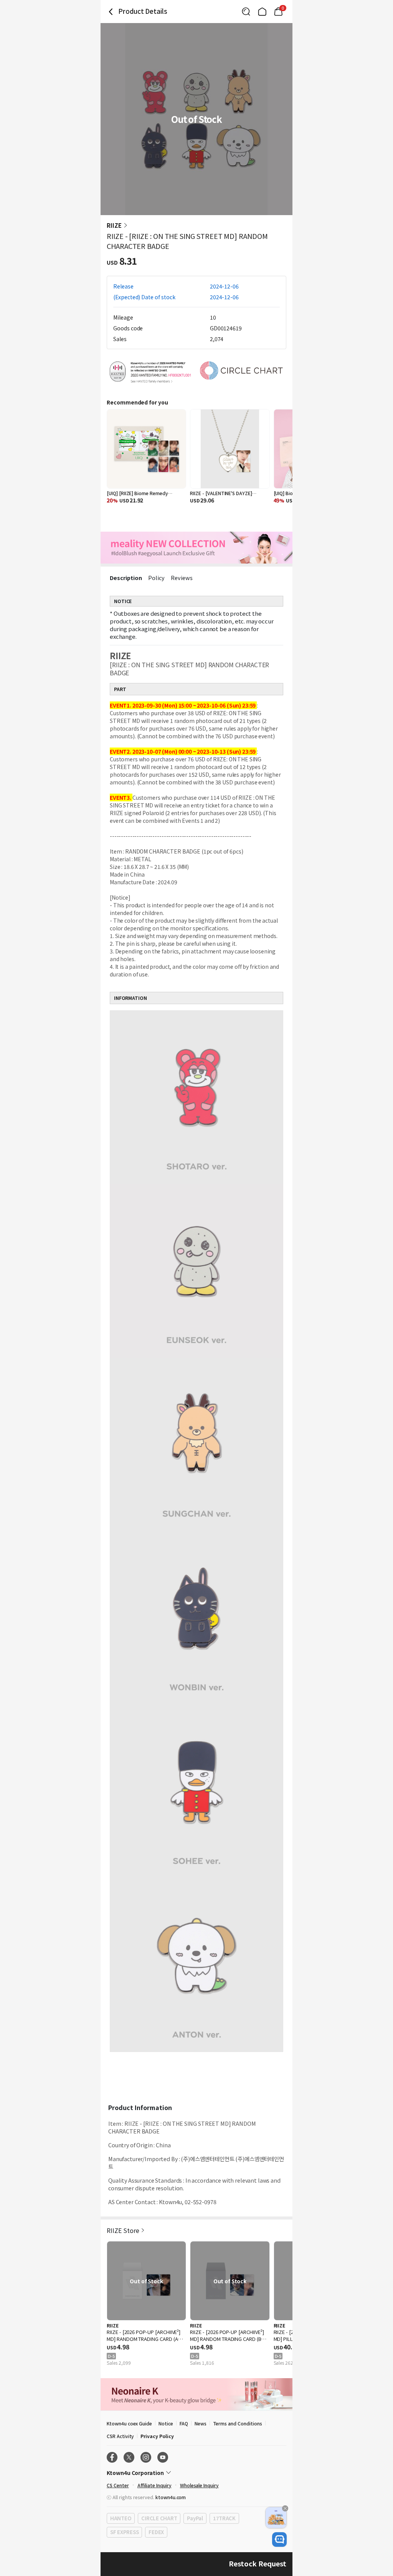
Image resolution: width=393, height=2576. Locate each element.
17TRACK (224, 2518)
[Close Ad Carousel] (285, 2508)
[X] (129, 2457)
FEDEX (156, 2532)
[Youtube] (163, 2457)
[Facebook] (112, 2457)
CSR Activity (120, 2436)
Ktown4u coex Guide (129, 2423)
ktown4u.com (171, 2497)
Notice (166, 2423)
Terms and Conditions (238, 2423)
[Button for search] (246, 12)
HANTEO (121, 2518)
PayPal (195, 2518)
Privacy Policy (157, 2436)
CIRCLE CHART (159, 2518)
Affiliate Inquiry (154, 2485)
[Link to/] (262, 12)
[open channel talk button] (279, 2540)
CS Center (118, 2485)
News (201, 2423)
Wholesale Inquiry (199, 2485)
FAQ (184, 2423)
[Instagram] (146, 2457)
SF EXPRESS (124, 2532)
